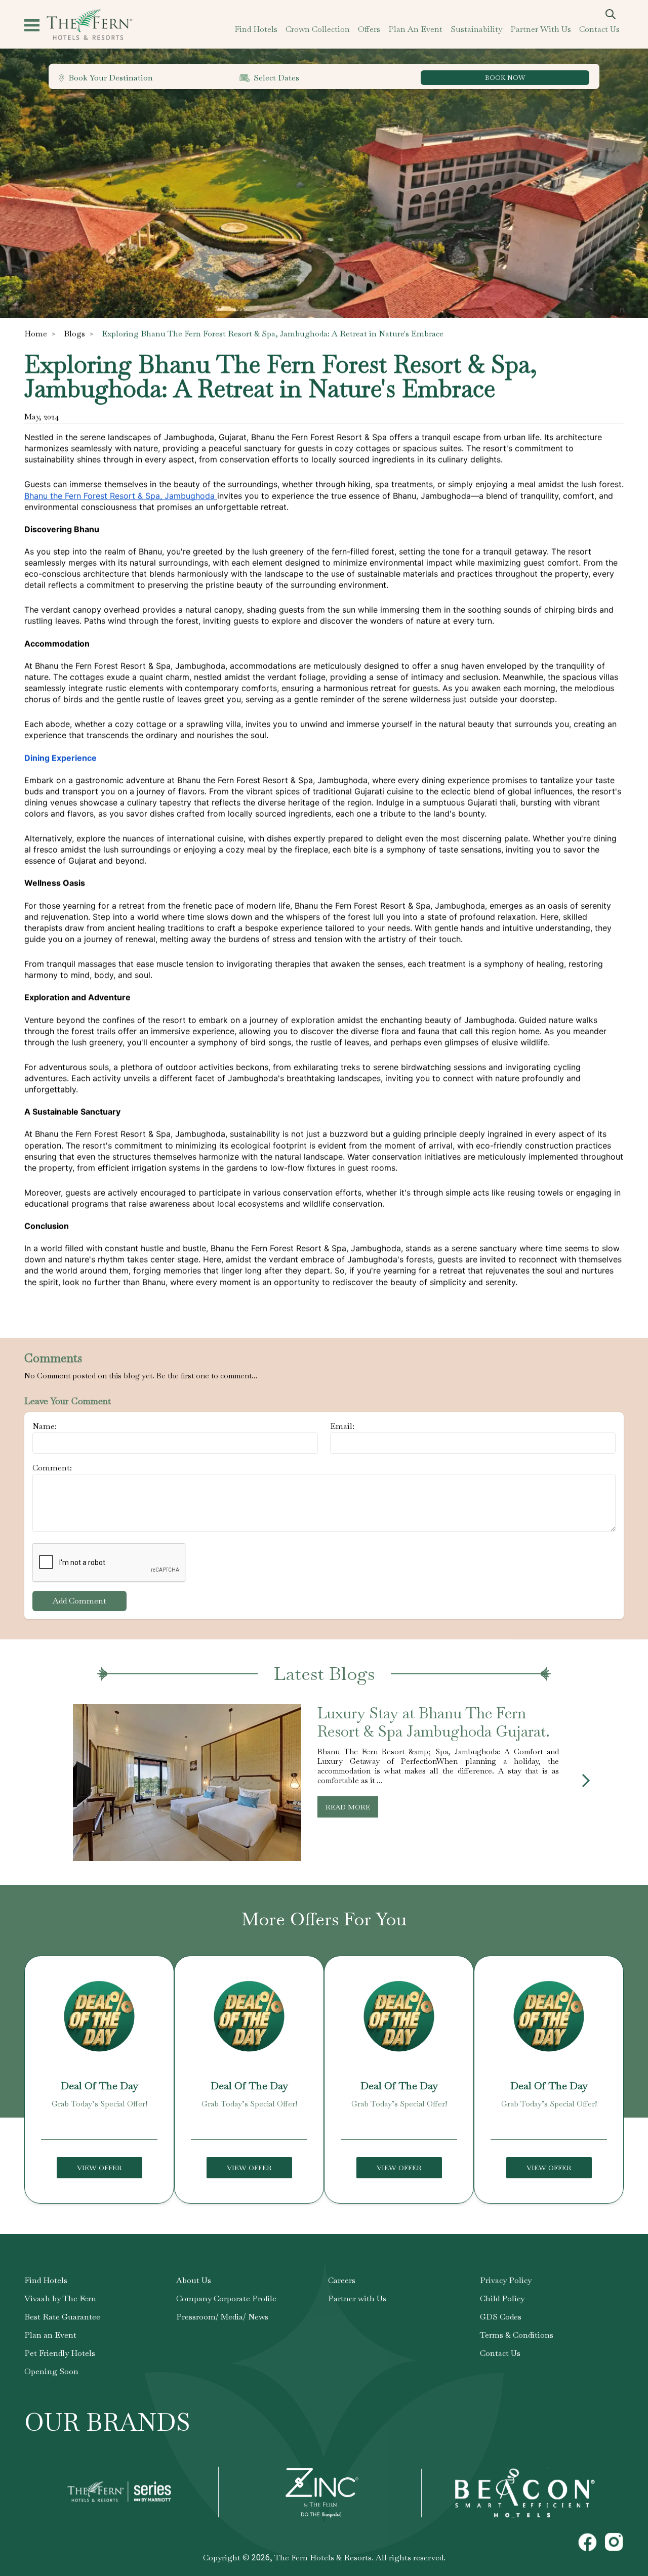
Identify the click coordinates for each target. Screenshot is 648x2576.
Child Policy (502, 2298)
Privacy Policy (506, 2280)
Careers (342, 2280)
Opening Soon (51, 2371)
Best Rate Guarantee (62, 2317)
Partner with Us (357, 2298)
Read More (348, 1807)
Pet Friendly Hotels (60, 2353)
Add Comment (79, 1601)
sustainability (476, 29)
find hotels (256, 29)
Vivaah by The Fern (60, 2298)
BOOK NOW (505, 78)
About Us (194, 2280)
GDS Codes (501, 2317)
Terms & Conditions (517, 2335)
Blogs (74, 334)
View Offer (99, 2168)
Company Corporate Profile (226, 2298)
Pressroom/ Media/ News (222, 2317)
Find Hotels (46, 2280)
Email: (342, 1426)
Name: (45, 1426)
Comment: (52, 1468)
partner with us (541, 29)
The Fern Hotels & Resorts (323, 2558)
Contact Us (500, 2353)
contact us (599, 29)
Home (36, 334)
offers (369, 29)
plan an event (415, 29)
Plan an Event (50, 2335)
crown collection (318, 29)
